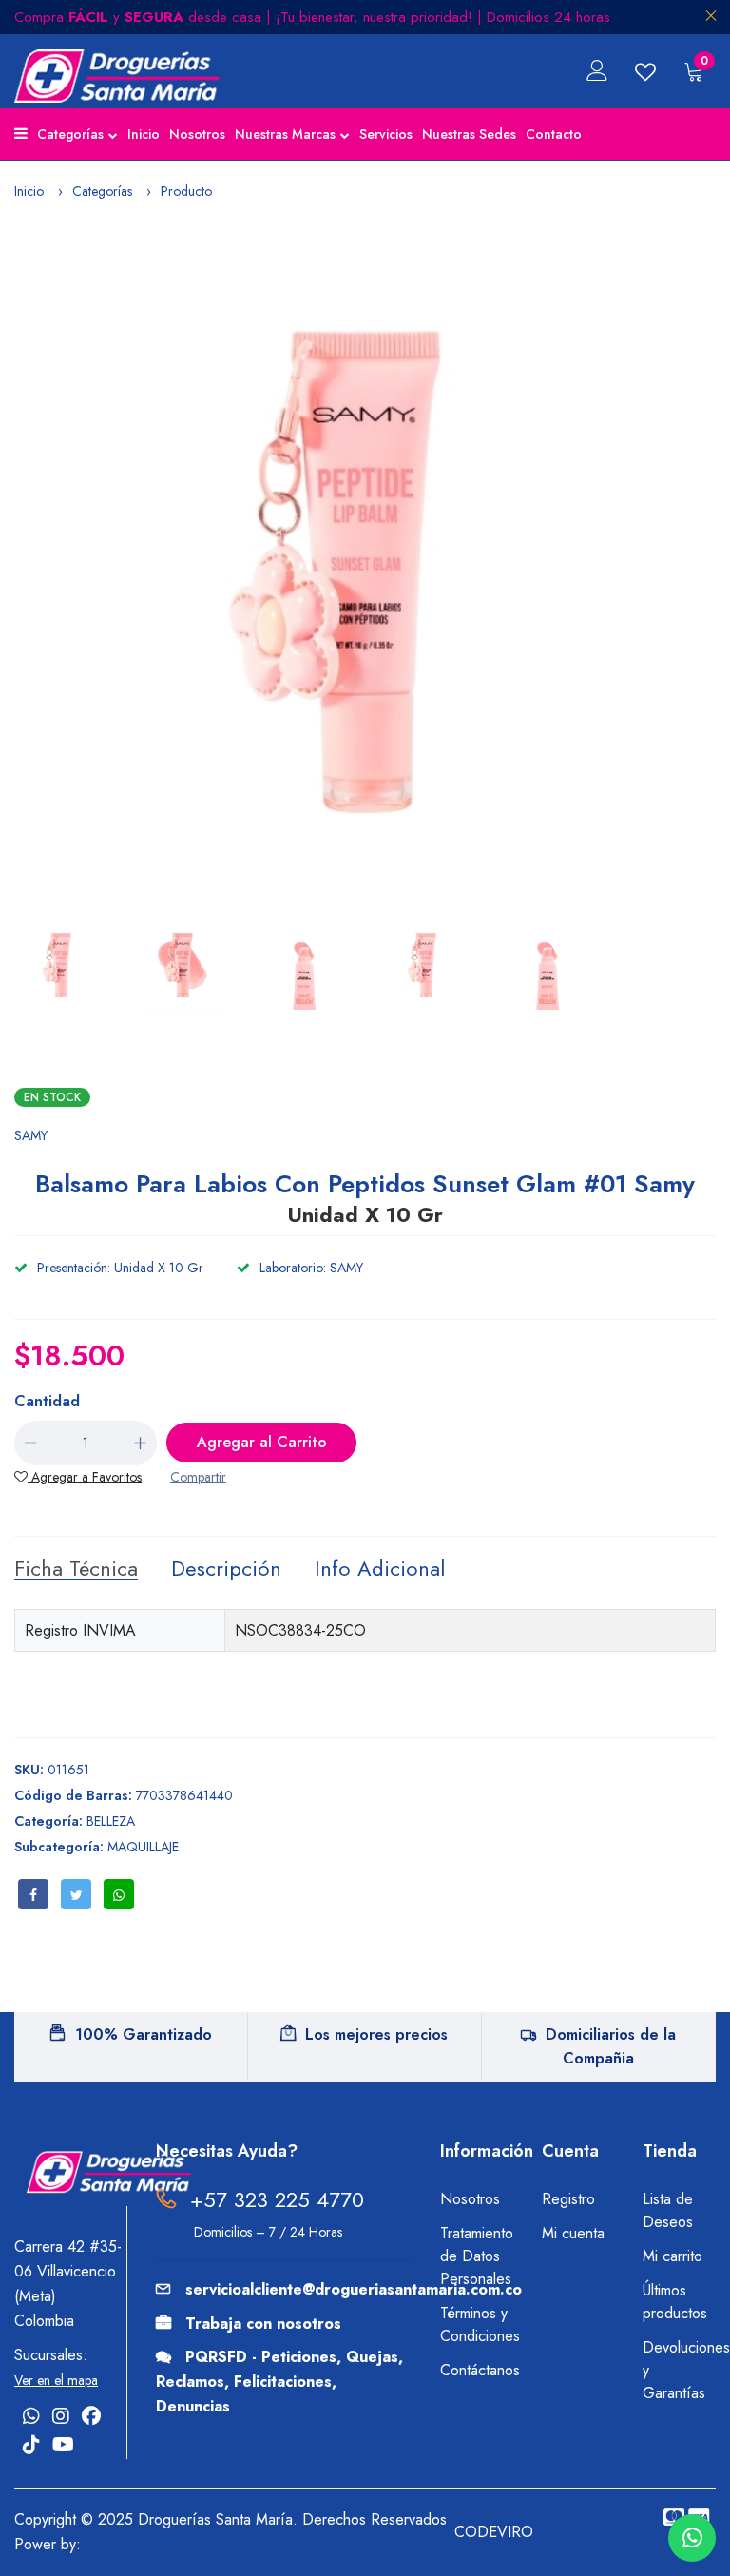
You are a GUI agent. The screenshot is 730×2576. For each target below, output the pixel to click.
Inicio (144, 134)
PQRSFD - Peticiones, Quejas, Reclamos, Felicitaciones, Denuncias (279, 2381)
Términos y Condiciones (477, 2324)
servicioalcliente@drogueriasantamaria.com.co (354, 2289)
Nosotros (197, 134)
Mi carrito (672, 2256)
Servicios (386, 134)
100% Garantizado (144, 2034)
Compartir (198, 1477)
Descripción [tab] (226, 1568)
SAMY (31, 1135)
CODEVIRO (494, 2532)
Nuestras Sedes (469, 134)
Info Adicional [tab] (380, 1568)
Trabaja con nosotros (263, 2324)
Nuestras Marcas (285, 134)
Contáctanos (477, 2370)
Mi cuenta (573, 2233)
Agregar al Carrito (262, 1442)
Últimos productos (675, 2302)
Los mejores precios (376, 2034)
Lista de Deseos (668, 2210)
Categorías (70, 134)
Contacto (554, 134)
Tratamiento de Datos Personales (477, 2256)
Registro (568, 2199)
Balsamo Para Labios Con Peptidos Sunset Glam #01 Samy (365, 1198)
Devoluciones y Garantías (679, 2370)
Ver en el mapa (56, 2380)
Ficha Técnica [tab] (76, 1568)
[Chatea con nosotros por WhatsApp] (692, 2538)
